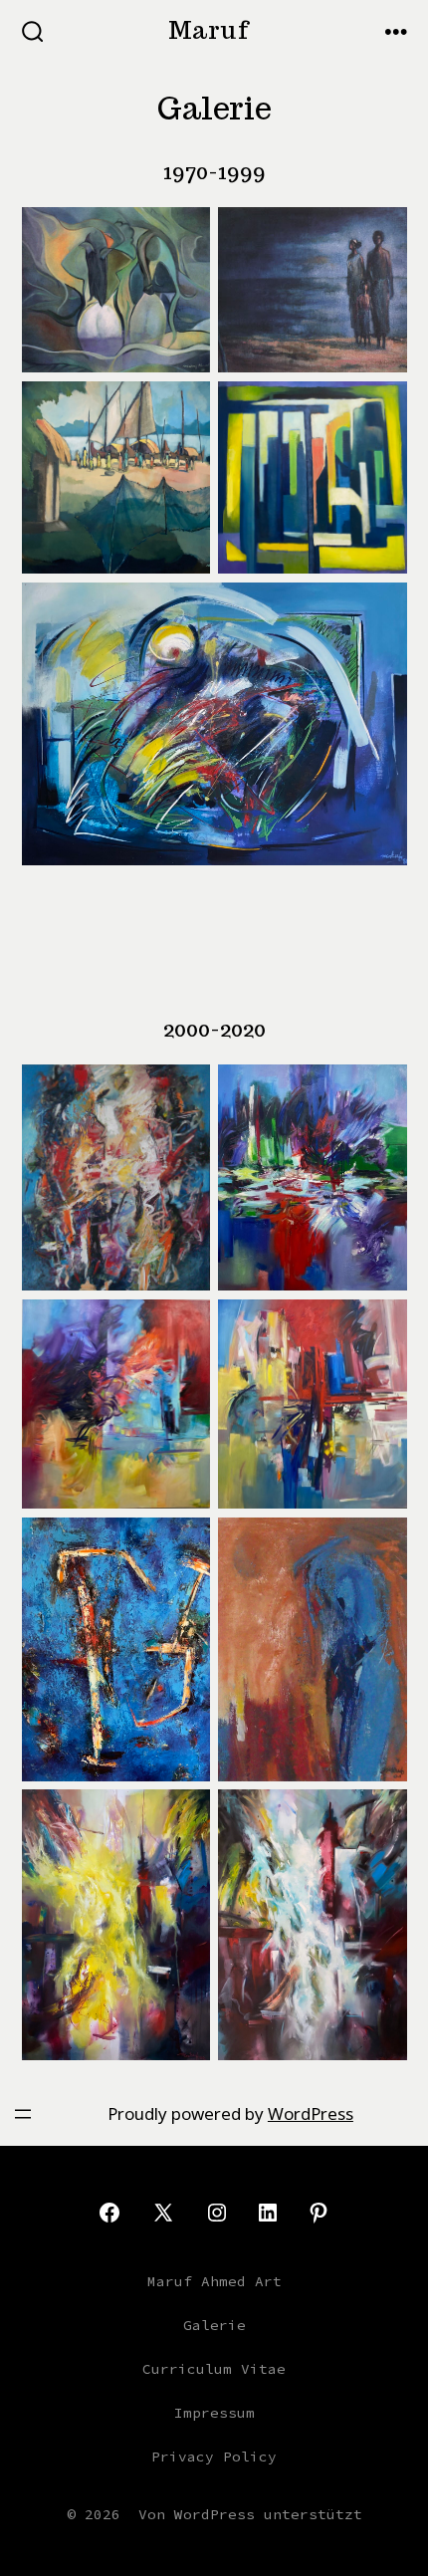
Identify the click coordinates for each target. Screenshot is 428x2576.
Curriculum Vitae (214, 2369)
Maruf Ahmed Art (214, 2281)
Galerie (214, 2325)
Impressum (214, 2413)
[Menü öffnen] (23, 2114)
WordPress (311, 2113)
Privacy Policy (214, 2457)
